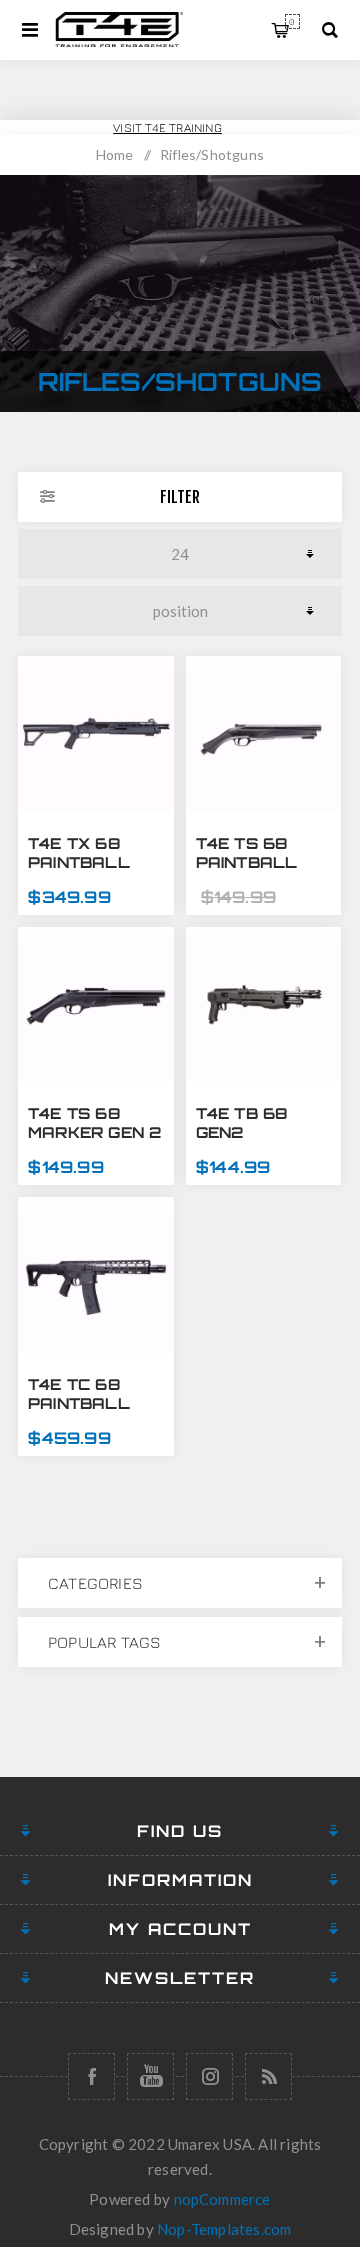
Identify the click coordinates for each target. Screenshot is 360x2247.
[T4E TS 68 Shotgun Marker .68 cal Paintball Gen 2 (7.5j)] (96, 1005)
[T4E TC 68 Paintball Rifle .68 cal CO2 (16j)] (96, 1275)
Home (115, 154)
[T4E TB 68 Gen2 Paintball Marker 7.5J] (264, 1005)
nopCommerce (222, 2199)
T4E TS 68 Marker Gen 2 (94, 1123)
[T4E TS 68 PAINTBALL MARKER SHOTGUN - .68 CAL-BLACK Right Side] (264, 734)
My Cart (292, 21)
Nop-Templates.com (224, 2229)
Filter (180, 497)
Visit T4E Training (167, 127)
